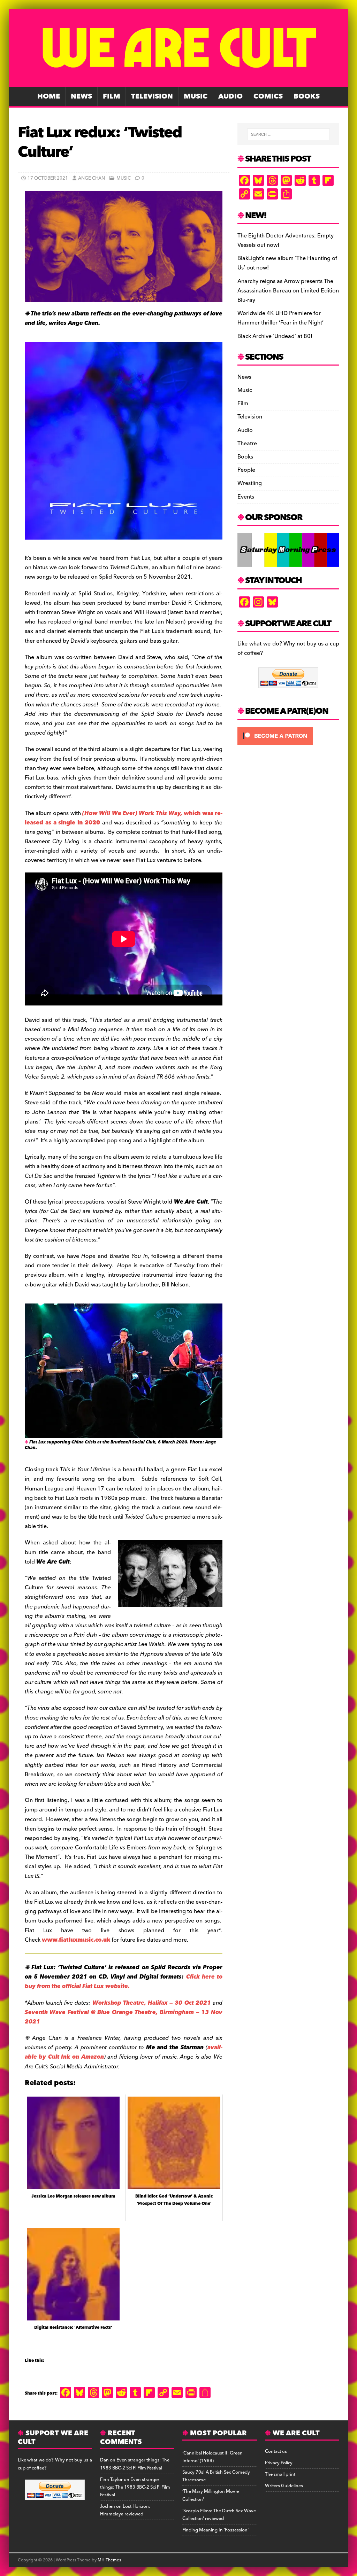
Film (112, 96)
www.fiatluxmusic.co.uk (76, 1940)
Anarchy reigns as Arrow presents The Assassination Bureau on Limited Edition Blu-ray (288, 291)
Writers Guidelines (284, 2486)
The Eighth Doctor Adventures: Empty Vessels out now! (286, 240)
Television (152, 96)
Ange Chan (92, 178)
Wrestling (250, 483)
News (81, 96)
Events (246, 497)
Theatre (247, 444)
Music (196, 96)
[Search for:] (288, 134)
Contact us (276, 2451)
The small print (280, 2474)
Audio (230, 96)
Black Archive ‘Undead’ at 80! (275, 336)
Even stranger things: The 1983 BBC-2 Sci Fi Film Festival (135, 2464)
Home (49, 96)
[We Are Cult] (179, 82)
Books (307, 96)
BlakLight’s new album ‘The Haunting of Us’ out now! (287, 263)
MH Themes (109, 2560)
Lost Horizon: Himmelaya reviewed (125, 2510)
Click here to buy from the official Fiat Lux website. (124, 1982)
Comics (268, 96)
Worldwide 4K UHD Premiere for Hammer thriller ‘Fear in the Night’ (280, 318)
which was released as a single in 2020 (124, 818)
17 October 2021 (48, 178)
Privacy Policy (279, 2463)
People (246, 470)
